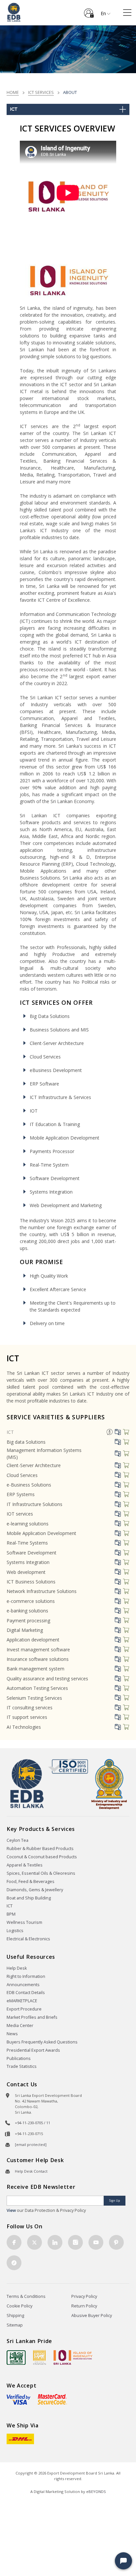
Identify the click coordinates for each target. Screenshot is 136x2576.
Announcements (23, 1985)
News (12, 2034)
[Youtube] (96, 2242)
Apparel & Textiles (25, 1865)
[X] (34, 2242)
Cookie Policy (19, 2306)
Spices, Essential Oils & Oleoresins (41, 1873)
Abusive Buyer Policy (92, 2316)
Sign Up (115, 2200)
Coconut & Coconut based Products (42, 1857)
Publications (19, 2058)
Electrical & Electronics (28, 1939)
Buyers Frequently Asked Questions (42, 2042)
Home (13, 92)
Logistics (15, 1931)
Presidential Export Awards (33, 2050)
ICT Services (41, 92)
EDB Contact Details (26, 1993)
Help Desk (17, 1968)
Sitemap (15, 2325)
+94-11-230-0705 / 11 (33, 2123)
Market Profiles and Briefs (32, 2017)
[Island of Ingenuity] (73, 2357)
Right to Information (26, 1976)
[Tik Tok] (14, 2263)
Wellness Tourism (24, 1922)
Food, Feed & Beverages (31, 1881)
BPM (11, 1914)
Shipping (15, 2316)
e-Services (89, 11)
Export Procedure (24, 2009)
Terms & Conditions (26, 2296)
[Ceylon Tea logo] (16, 2358)
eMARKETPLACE (22, 2001)
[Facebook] (14, 2242)
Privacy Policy (84, 2296)
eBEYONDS (96, 2491)
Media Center (20, 2026)
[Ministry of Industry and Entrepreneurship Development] (109, 1784)
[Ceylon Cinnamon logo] (40, 2357)
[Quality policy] (68, 1766)
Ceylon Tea (17, 1840)
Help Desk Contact (31, 2171)
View (11, 2210)
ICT (10, 1432)
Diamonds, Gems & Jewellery (35, 1890)
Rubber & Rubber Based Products (40, 1849)
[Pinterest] (116, 2242)
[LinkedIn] (55, 2242)
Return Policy (84, 2306)
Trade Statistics (22, 2066)
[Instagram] (75, 2242)
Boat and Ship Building (29, 1898)
